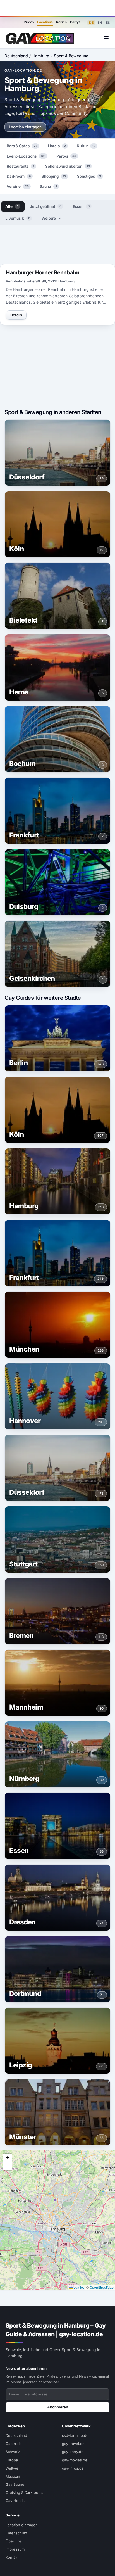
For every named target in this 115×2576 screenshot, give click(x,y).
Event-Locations (26, 156)
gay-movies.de (75, 2460)
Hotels (57, 146)
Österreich (15, 2444)
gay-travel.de (73, 2444)
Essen (81, 206)
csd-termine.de (75, 2435)
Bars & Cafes (22, 146)
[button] (8, 2158)
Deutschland (16, 56)
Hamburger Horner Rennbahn (43, 273)
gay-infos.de (73, 2468)
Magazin (13, 2476)
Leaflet (78, 2287)
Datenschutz (16, 2533)
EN (100, 22)
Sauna (48, 186)
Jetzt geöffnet (46, 206)
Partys (75, 22)
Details (16, 315)
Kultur (86, 146)
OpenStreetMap (102, 2287)
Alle (12, 206)
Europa (12, 2460)
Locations (45, 22)
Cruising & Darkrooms (24, 2492)
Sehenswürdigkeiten (68, 166)
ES (108, 22)
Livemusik (18, 218)
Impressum (15, 2549)
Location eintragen (25, 127)
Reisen (61, 22)
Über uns (14, 2541)
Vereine (18, 186)
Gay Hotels (15, 2501)
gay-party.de (73, 2452)
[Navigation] (106, 38)
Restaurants (21, 166)
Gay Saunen (16, 2484)
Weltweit (13, 2468)
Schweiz (13, 2452)
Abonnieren (58, 2407)
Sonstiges (89, 176)
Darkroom (19, 176)
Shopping (54, 176)
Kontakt (12, 2557)
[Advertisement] (57, 8)
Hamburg (41, 56)
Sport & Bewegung (71, 56)
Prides (29, 22)
